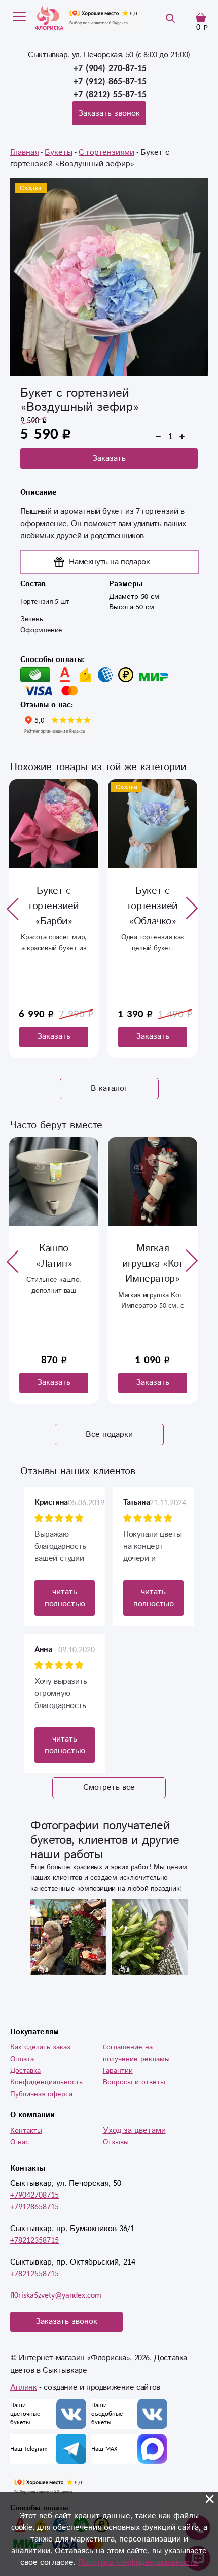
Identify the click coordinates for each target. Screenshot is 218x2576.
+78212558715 (34, 2274)
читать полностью (65, 1598)
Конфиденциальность (46, 2082)
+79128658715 (34, 2207)
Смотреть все (109, 1787)
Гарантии (118, 2071)
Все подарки (109, 1434)
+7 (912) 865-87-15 (110, 82)
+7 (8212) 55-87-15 (110, 95)
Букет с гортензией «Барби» (54, 906)
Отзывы (116, 2142)
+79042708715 (34, 2195)
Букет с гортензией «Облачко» (153, 906)
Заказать (109, 458)
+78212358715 (34, 2240)
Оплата (22, 2059)
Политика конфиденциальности (138, 2563)
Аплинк (24, 2388)
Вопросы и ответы (134, 2082)
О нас (20, 2142)
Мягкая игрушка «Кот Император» (152, 1264)
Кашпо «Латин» (54, 1256)
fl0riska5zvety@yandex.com (56, 2296)
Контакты (26, 2131)
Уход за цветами (134, 2130)
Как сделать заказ (40, 2047)
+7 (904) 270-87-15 (110, 68)
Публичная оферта (41, 2094)
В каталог (109, 1088)
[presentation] (13, 909)
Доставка (25, 2071)
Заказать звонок (109, 113)
